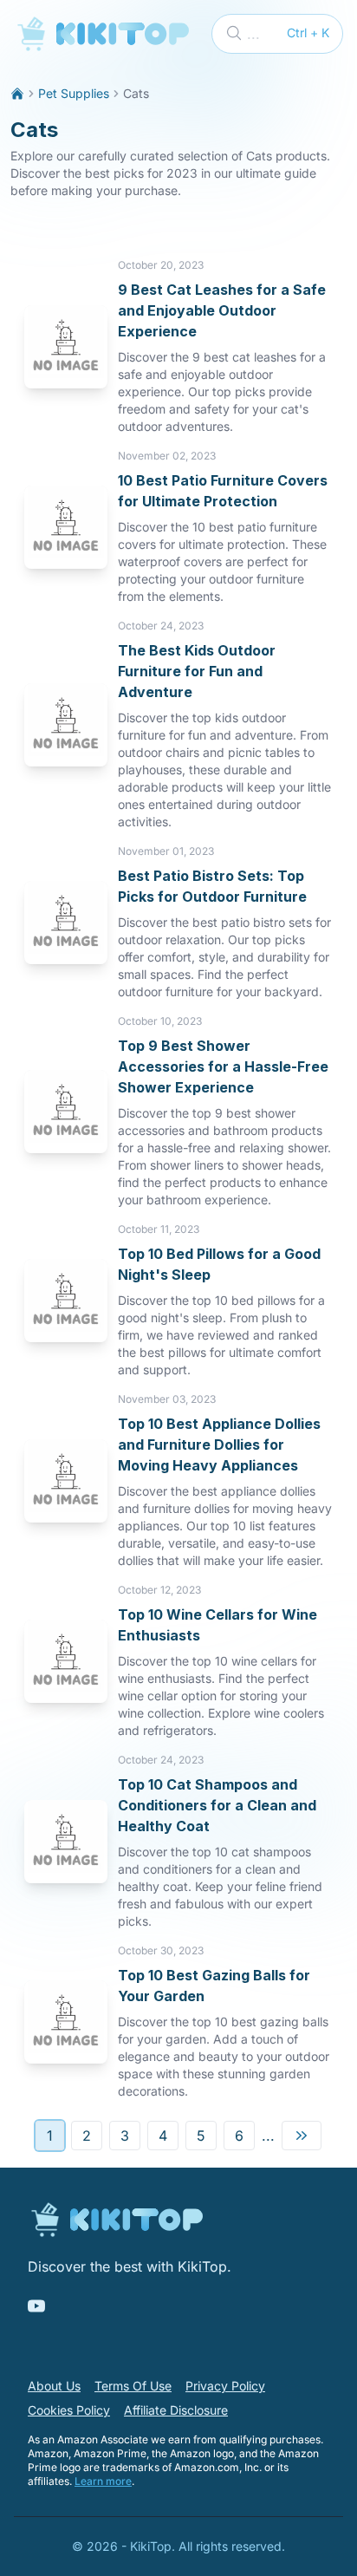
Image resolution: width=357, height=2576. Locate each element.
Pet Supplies (74, 93)
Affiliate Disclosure (176, 2410)
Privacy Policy (225, 2386)
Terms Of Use (133, 2386)
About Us (54, 2386)
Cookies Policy (69, 2410)
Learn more (103, 2481)
